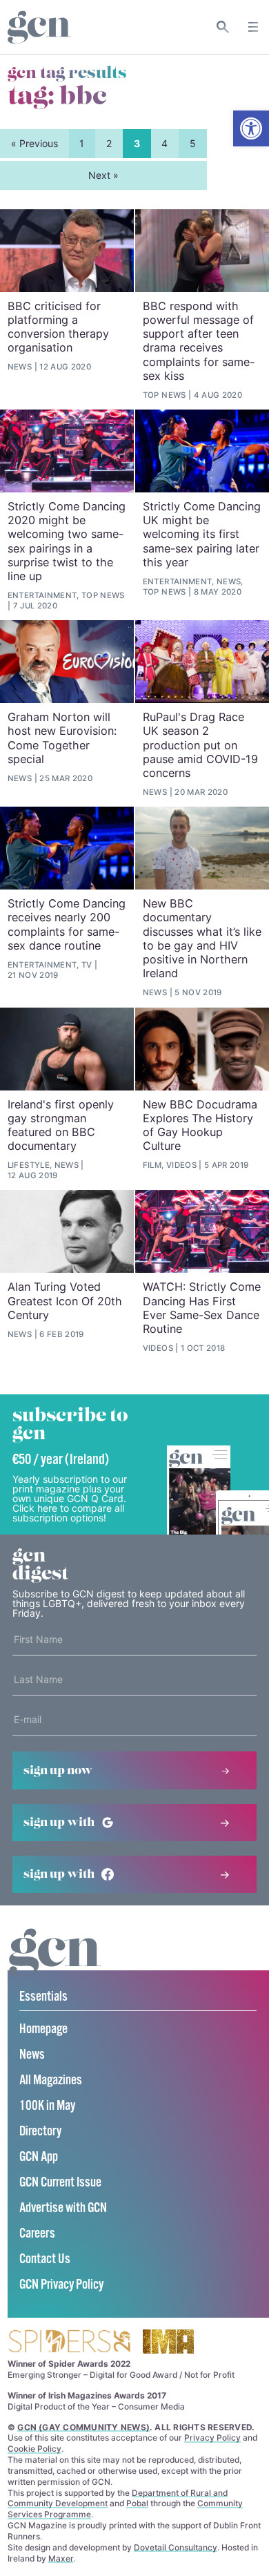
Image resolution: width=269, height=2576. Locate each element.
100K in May (47, 2106)
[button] (251, 128)
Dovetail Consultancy (176, 2547)
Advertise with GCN (63, 2208)
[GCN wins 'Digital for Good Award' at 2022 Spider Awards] (69, 2342)
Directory (40, 2132)
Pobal (137, 2503)
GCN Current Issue (60, 2183)
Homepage (43, 2029)
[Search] (223, 27)
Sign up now (58, 1771)
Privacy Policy (212, 2438)
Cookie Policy (34, 2449)
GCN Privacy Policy (61, 2285)
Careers (37, 2234)
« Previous (34, 143)
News (32, 2055)
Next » (103, 175)
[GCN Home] (39, 27)
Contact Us (45, 2259)
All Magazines (51, 2080)
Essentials (43, 1997)
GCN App (39, 2157)
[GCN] (55, 1965)
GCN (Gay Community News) (83, 2427)
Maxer (61, 2558)
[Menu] (253, 27)
